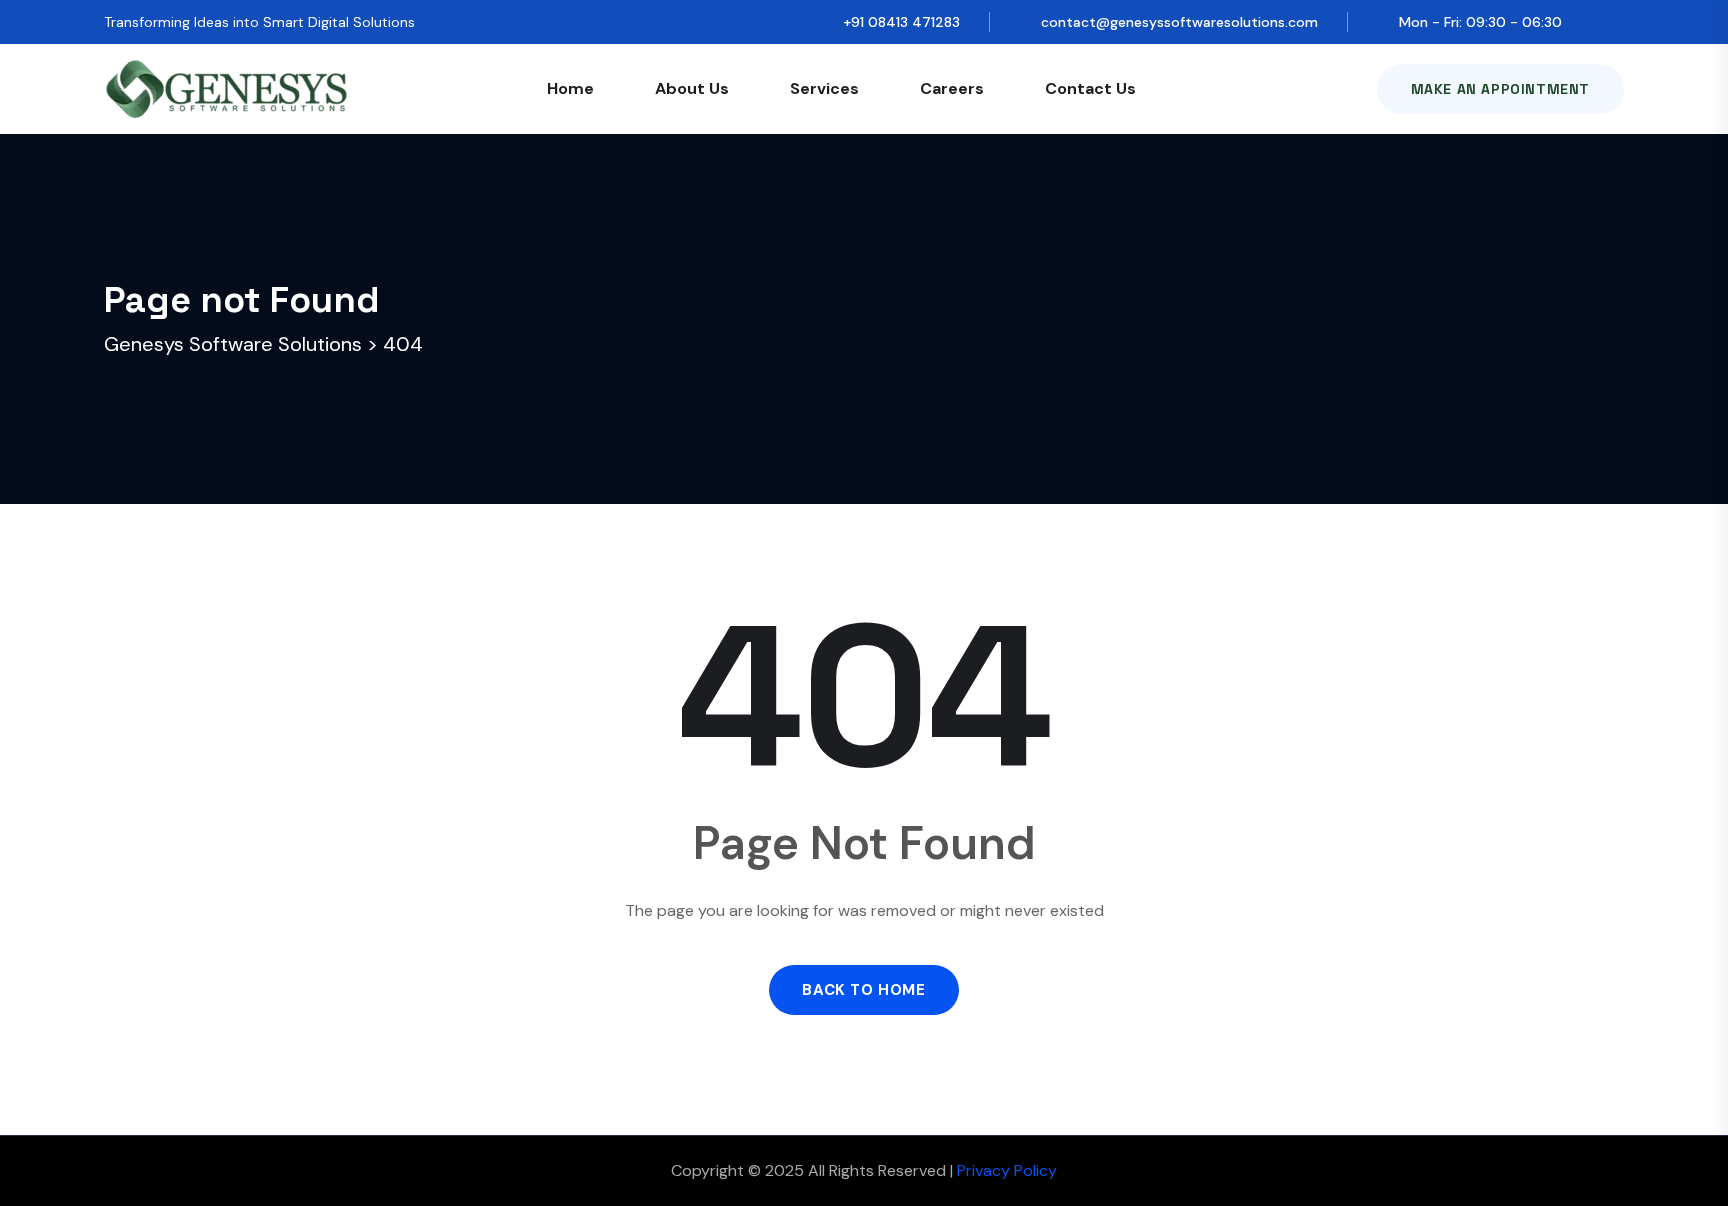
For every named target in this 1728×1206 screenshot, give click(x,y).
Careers (952, 88)
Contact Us (1090, 88)
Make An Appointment (1500, 89)
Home (570, 88)
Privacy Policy (1007, 1170)
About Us (692, 88)
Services (824, 88)
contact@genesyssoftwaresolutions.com (1179, 22)
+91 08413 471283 (901, 22)
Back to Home (863, 990)
